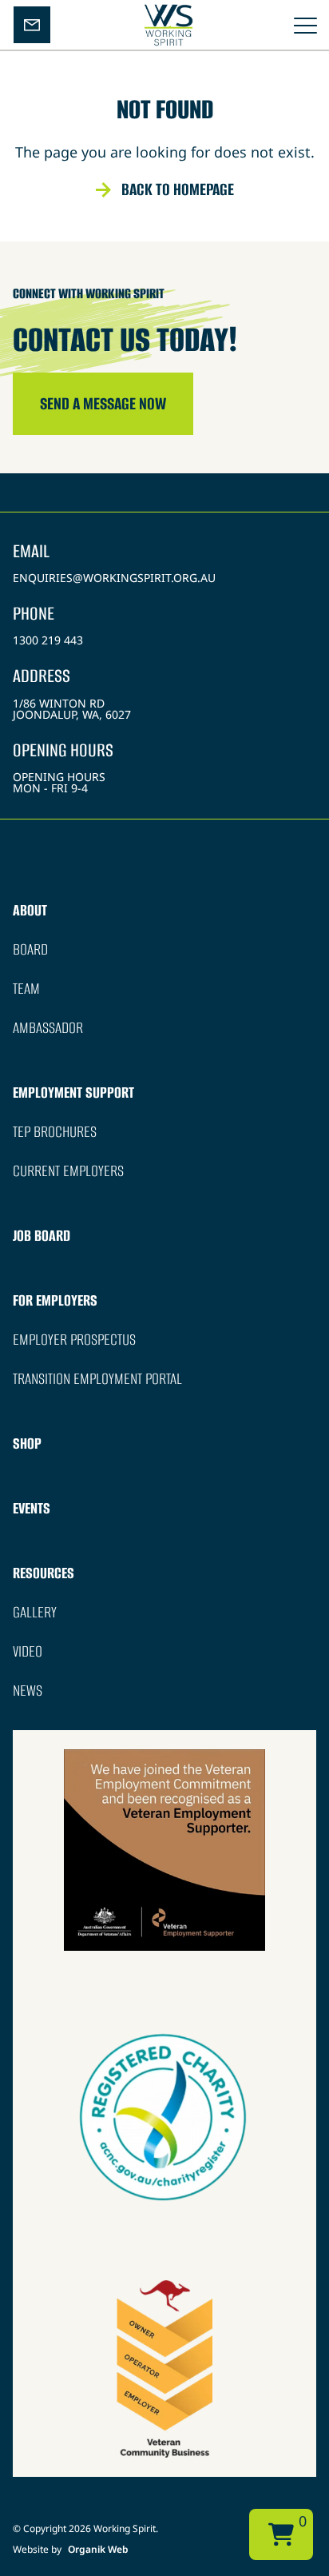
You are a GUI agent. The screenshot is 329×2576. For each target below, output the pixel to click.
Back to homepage (178, 189)
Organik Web (98, 2549)
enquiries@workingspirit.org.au (114, 578)
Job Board (42, 1236)
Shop (27, 1444)
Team (26, 989)
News (28, 1691)
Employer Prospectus (74, 1340)
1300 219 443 (48, 640)
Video (28, 1651)
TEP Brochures (55, 1132)
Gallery (35, 1612)
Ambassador (48, 1028)
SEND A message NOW (103, 403)
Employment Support (73, 1093)
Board (30, 949)
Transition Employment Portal (97, 1379)
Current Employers (68, 1171)
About (30, 910)
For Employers (55, 1300)
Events (32, 1508)
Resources (44, 1573)
